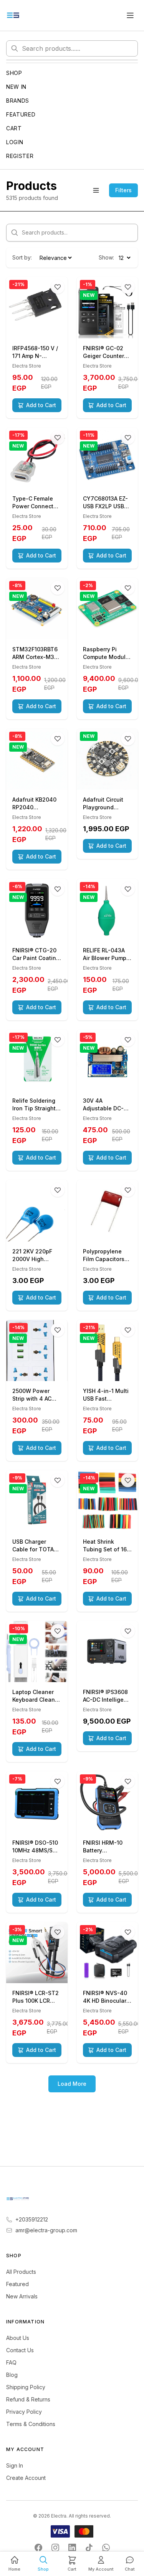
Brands (18, 101)
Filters (123, 190)
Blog (12, 2375)
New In (16, 87)
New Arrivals (22, 2296)
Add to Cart (41, 405)
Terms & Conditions (31, 2424)
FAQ (11, 2362)
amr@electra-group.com (46, 2230)
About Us (18, 2338)
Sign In (15, 2465)
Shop (14, 73)
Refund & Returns (28, 2399)
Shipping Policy (26, 2387)
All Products (21, 2272)
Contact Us (20, 2350)
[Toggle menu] (130, 15)
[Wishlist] (58, 287)
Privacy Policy (24, 2412)
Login (15, 142)
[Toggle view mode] (96, 190)
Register (20, 156)
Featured (21, 114)
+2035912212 (32, 2219)
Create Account (26, 2478)
